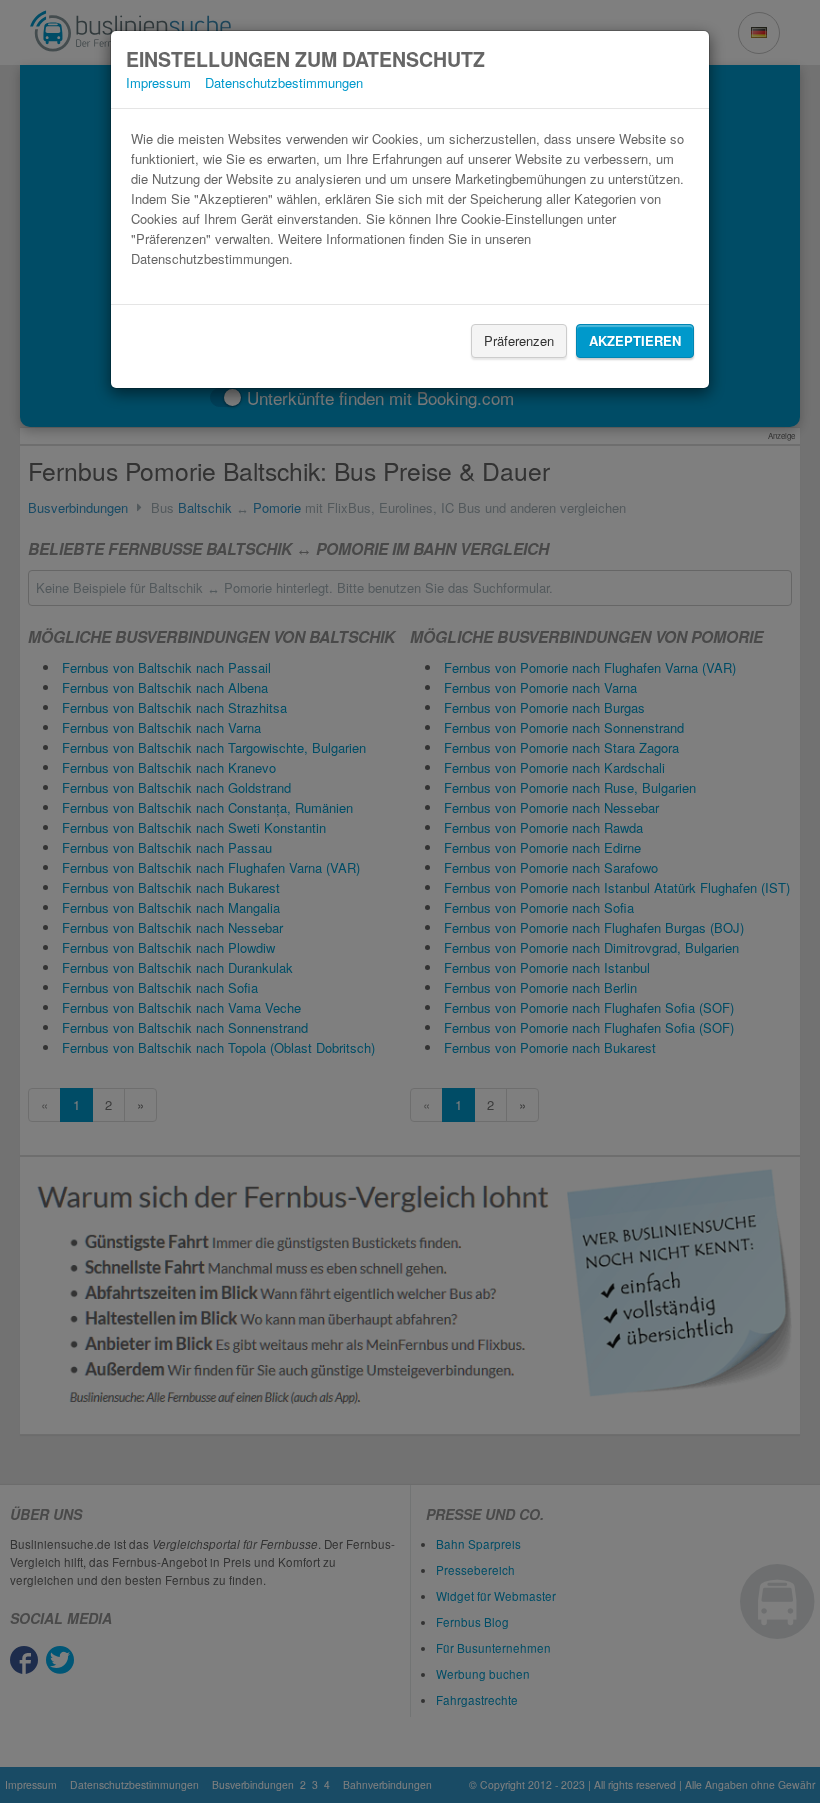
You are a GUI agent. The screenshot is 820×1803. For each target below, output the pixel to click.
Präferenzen (519, 340)
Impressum (158, 82)
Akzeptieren (635, 340)
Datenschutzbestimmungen (284, 82)
